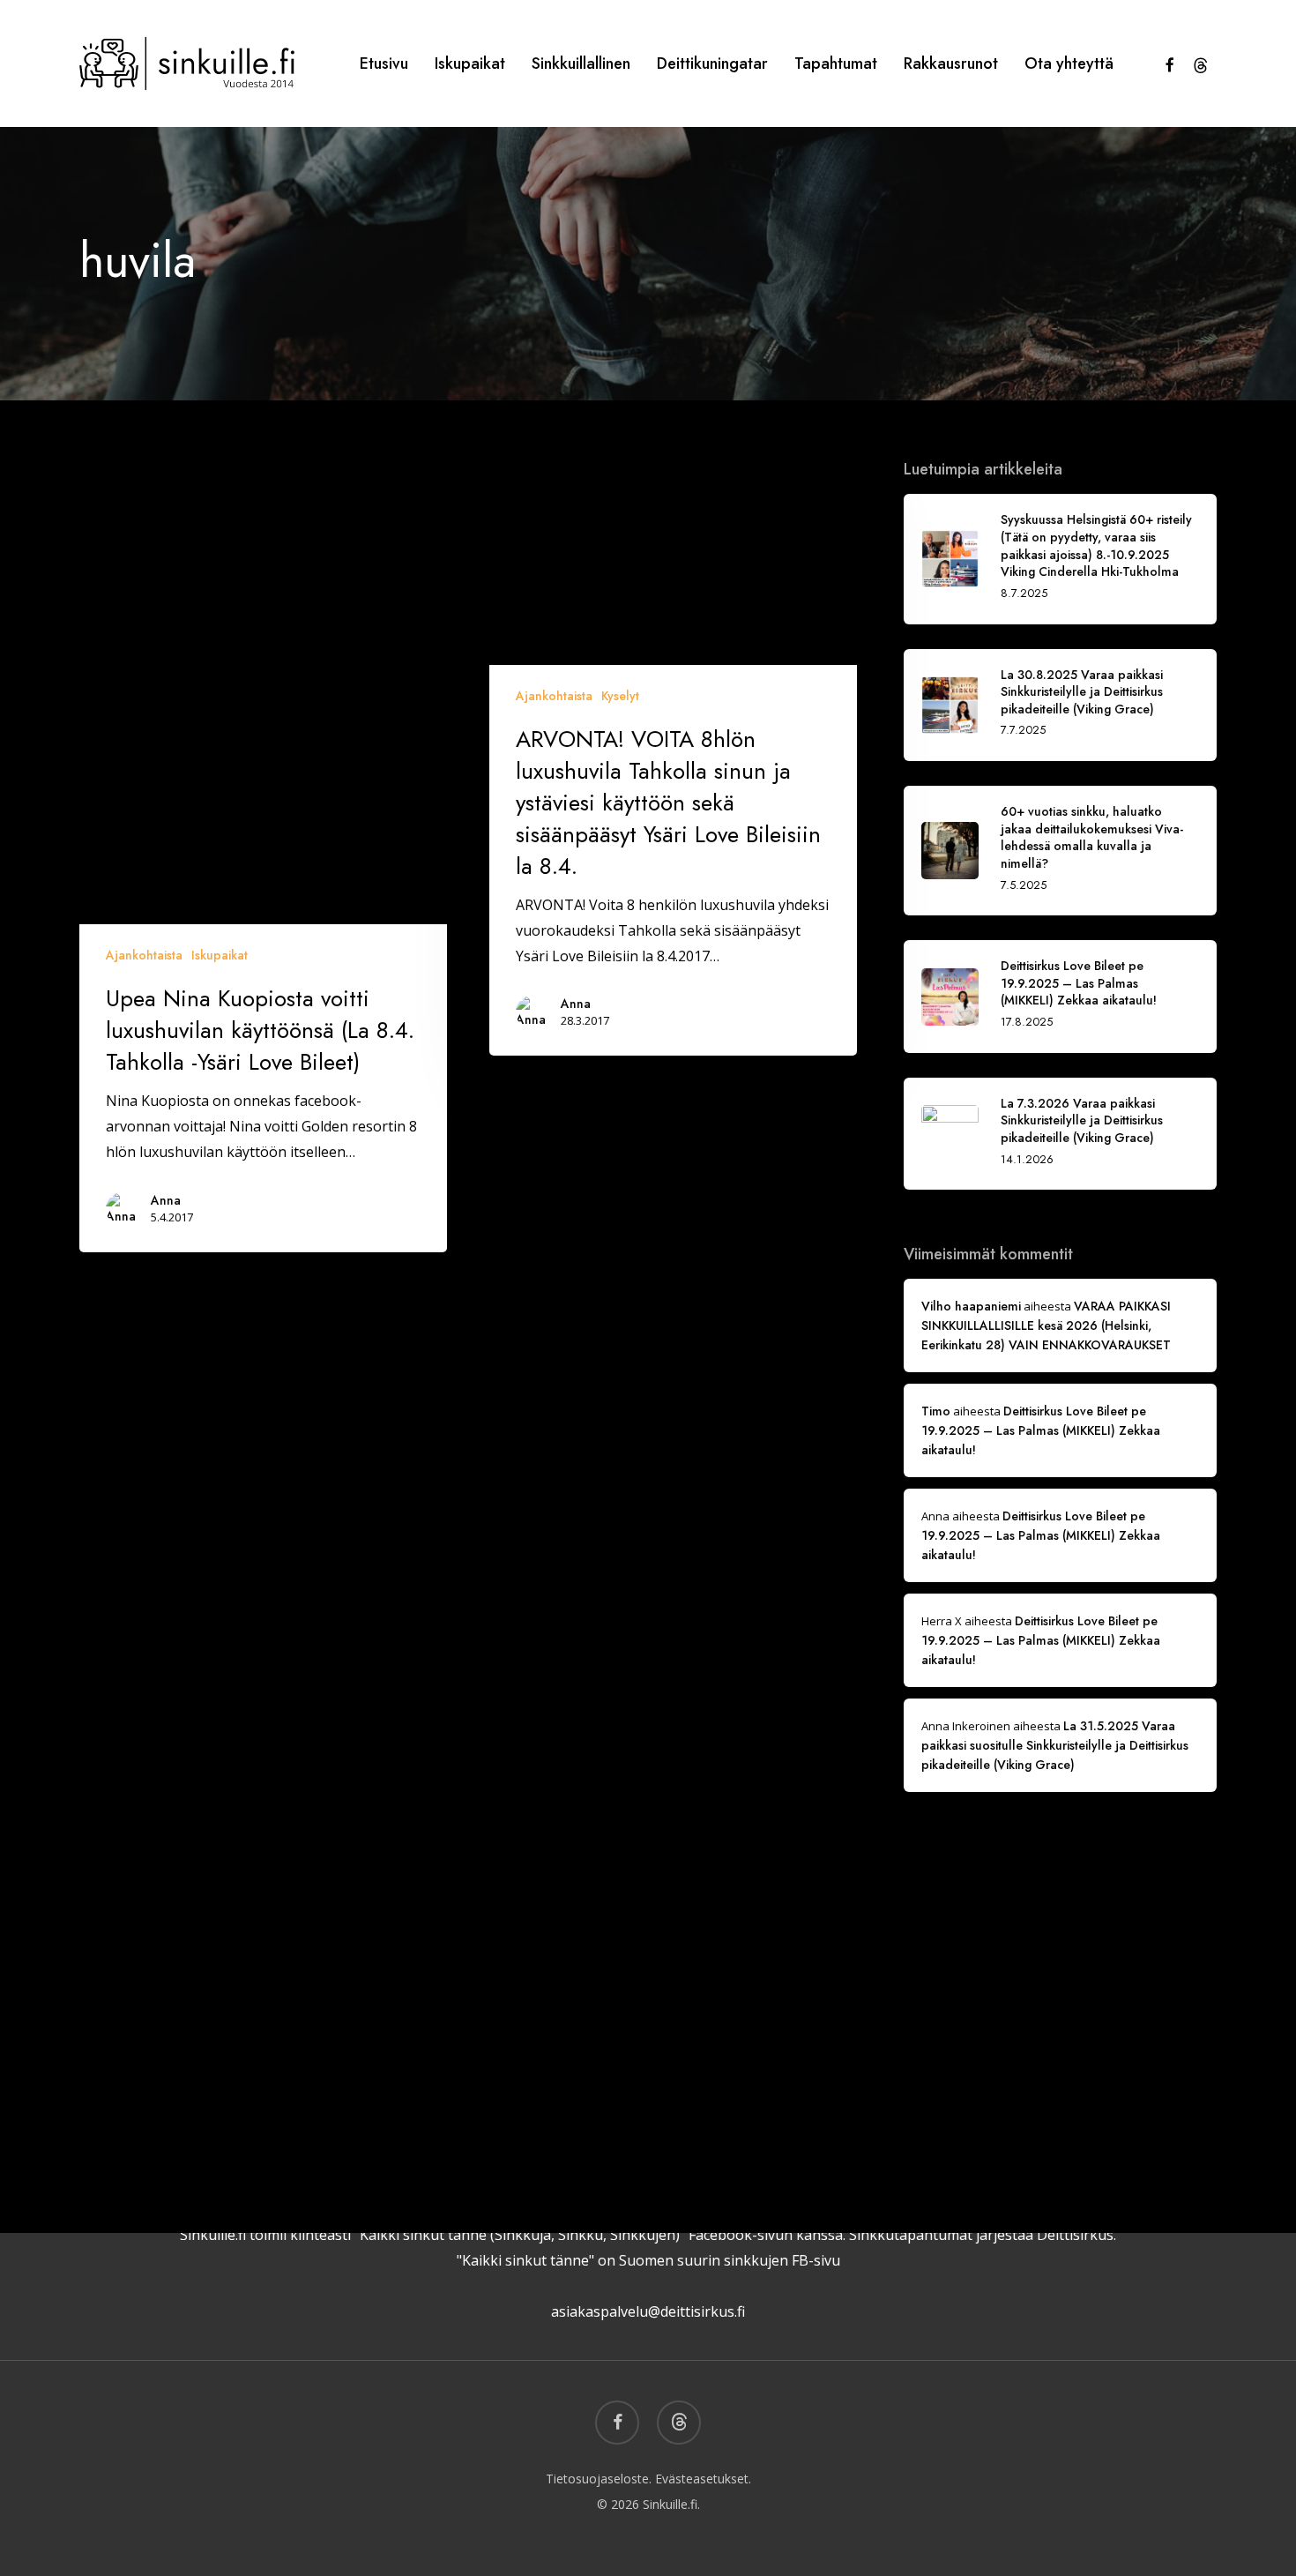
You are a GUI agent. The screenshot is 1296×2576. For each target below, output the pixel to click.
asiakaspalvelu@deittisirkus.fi (648, 2311)
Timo (936, 1411)
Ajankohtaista (144, 955)
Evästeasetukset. (703, 2479)
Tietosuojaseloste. (599, 2479)
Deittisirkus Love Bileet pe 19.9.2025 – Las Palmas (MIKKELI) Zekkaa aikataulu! (1041, 1430)
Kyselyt (620, 696)
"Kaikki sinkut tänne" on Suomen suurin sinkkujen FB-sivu (648, 2260)
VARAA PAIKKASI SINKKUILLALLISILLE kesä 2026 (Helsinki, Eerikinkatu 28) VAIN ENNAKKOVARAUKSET (1046, 1325)
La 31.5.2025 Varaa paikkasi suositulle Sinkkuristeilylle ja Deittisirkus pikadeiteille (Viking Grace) (1055, 1745)
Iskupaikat (220, 955)
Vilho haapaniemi (971, 1306)
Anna (166, 1200)
